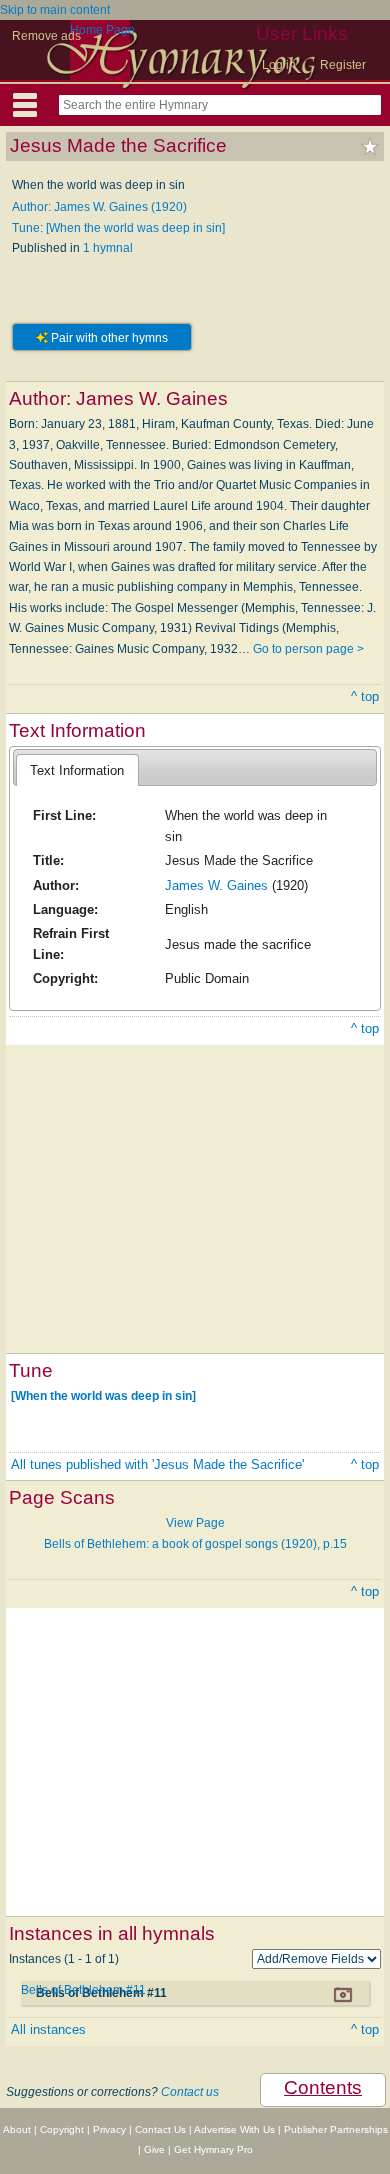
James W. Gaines (216, 885)
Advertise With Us (234, 2129)
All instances (48, 2029)
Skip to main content (55, 10)
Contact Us (160, 2129)
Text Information (77, 770)
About (17, 2129)
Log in (279, 65)
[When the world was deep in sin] (103, 1396)
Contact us (190, 2092)
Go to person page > (308, 649)
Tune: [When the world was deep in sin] (118, 228)
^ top (365, 696)
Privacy (109, 2129)
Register (343, 65)
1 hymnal (108, 248)
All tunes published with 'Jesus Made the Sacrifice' (157, 1464)
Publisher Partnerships (336, 2129)
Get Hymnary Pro (213, 2149)
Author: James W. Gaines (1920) (99, 207)
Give (154, 2149)
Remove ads (46, 36)
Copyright (62, 2129)
